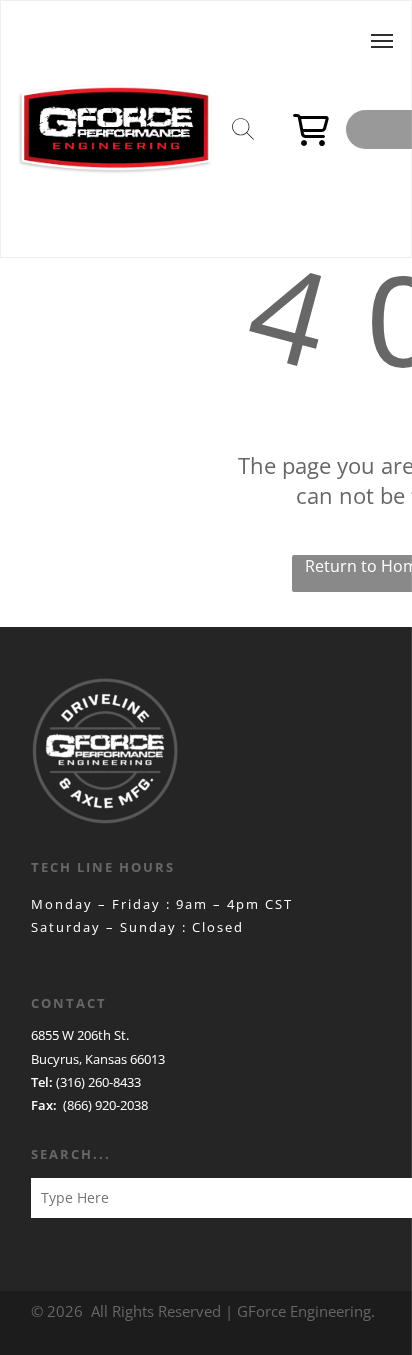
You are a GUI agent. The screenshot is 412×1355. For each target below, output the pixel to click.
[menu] (382, 41)
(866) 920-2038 (105, 1105)
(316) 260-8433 (98, 1082)
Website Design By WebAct (134, 951)
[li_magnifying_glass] (243, 141)
